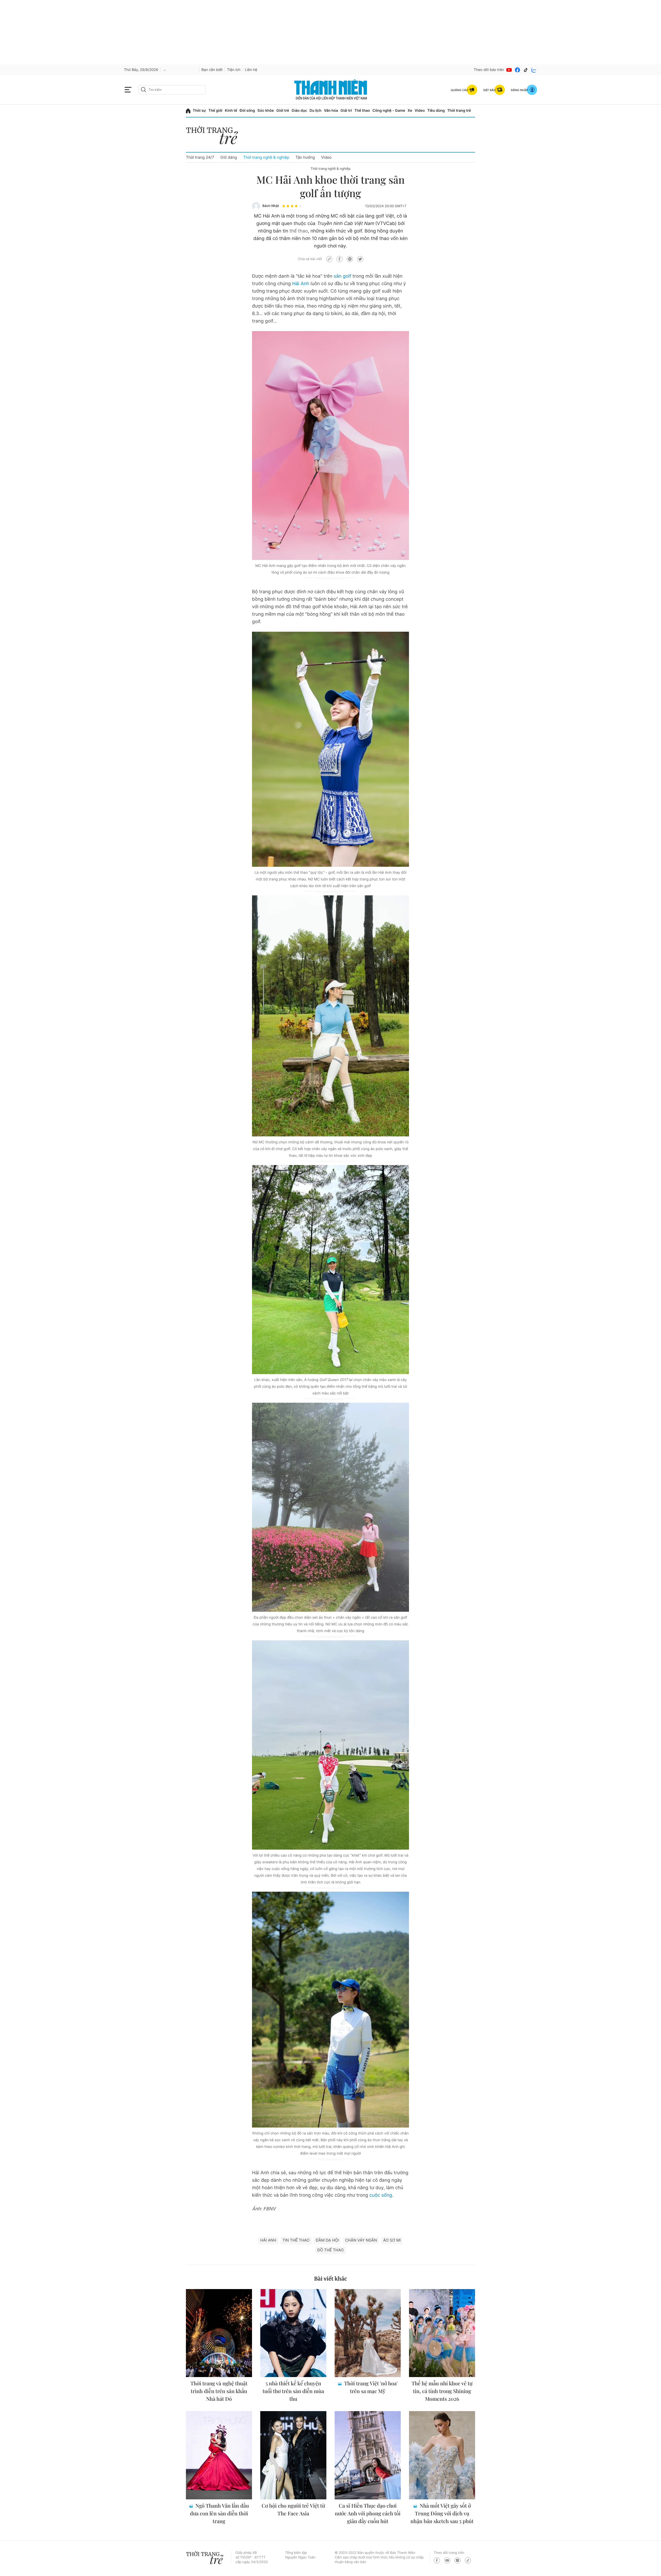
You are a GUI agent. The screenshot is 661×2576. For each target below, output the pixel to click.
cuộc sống (381, 2195)
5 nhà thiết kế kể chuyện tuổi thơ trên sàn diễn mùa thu (293, 2391)
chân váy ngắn (361, 2240)
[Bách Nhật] (256, 206)
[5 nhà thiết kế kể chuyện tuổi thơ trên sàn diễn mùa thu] (293, 2333)
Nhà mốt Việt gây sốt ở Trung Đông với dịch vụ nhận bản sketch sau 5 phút (442, 2513)
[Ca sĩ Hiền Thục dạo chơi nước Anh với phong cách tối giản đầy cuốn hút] (368, 2455)
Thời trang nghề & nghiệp (266, 157)
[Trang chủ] (188, 111)
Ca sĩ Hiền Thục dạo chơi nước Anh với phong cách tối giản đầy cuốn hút (368, 2513)
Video (420, 111)
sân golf (342, 276)
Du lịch (316, 111)
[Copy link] (329, 259)
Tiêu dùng (436, 111)
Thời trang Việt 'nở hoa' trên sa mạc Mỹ (370, 2387)
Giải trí (346, 111)
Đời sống (247, 111)
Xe (410, 111)
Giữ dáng (229, 157)
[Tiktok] (526, 70)
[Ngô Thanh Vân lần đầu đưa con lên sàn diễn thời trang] (219, 2455)
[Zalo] (534, 70)
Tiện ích (234, 70)
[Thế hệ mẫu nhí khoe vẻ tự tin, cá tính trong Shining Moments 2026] (442, 2333)
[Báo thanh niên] (331, 90)
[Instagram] (458, 2560)
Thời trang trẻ (459, 111)
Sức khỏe (266, 111)
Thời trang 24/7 (200, 157)
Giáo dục (299, 111)
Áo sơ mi (392, 2240)
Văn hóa (331, 111)
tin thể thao (296, 2240)
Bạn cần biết (212, 70)
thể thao (299, 231)
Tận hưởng (305, 157)
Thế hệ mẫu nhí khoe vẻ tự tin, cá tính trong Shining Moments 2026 (442, 2391)
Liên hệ (251, 70)
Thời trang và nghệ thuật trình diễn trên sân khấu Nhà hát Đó (219, 2391)
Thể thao (362, 111)
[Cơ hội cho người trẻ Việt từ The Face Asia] (293, 2455)
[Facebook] (517, 70)
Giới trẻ (283, 111)
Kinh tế (231, 111)
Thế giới (215, 111)
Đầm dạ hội (327, 2240)
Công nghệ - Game (389, 111)
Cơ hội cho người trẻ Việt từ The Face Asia (293, 2510)
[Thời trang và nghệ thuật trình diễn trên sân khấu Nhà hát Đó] (219, 2333)
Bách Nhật (271, 206)
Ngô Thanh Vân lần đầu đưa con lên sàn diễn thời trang (220, 2513)
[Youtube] (509, 70)
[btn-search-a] (144, 90)
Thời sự (199, 111)
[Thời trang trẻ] (215, 137)
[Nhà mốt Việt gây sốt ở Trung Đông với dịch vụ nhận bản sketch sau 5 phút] (442, 2455)
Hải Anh (301, 284)
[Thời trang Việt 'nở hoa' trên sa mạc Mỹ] (368, 2333)
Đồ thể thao (330, 2250)
